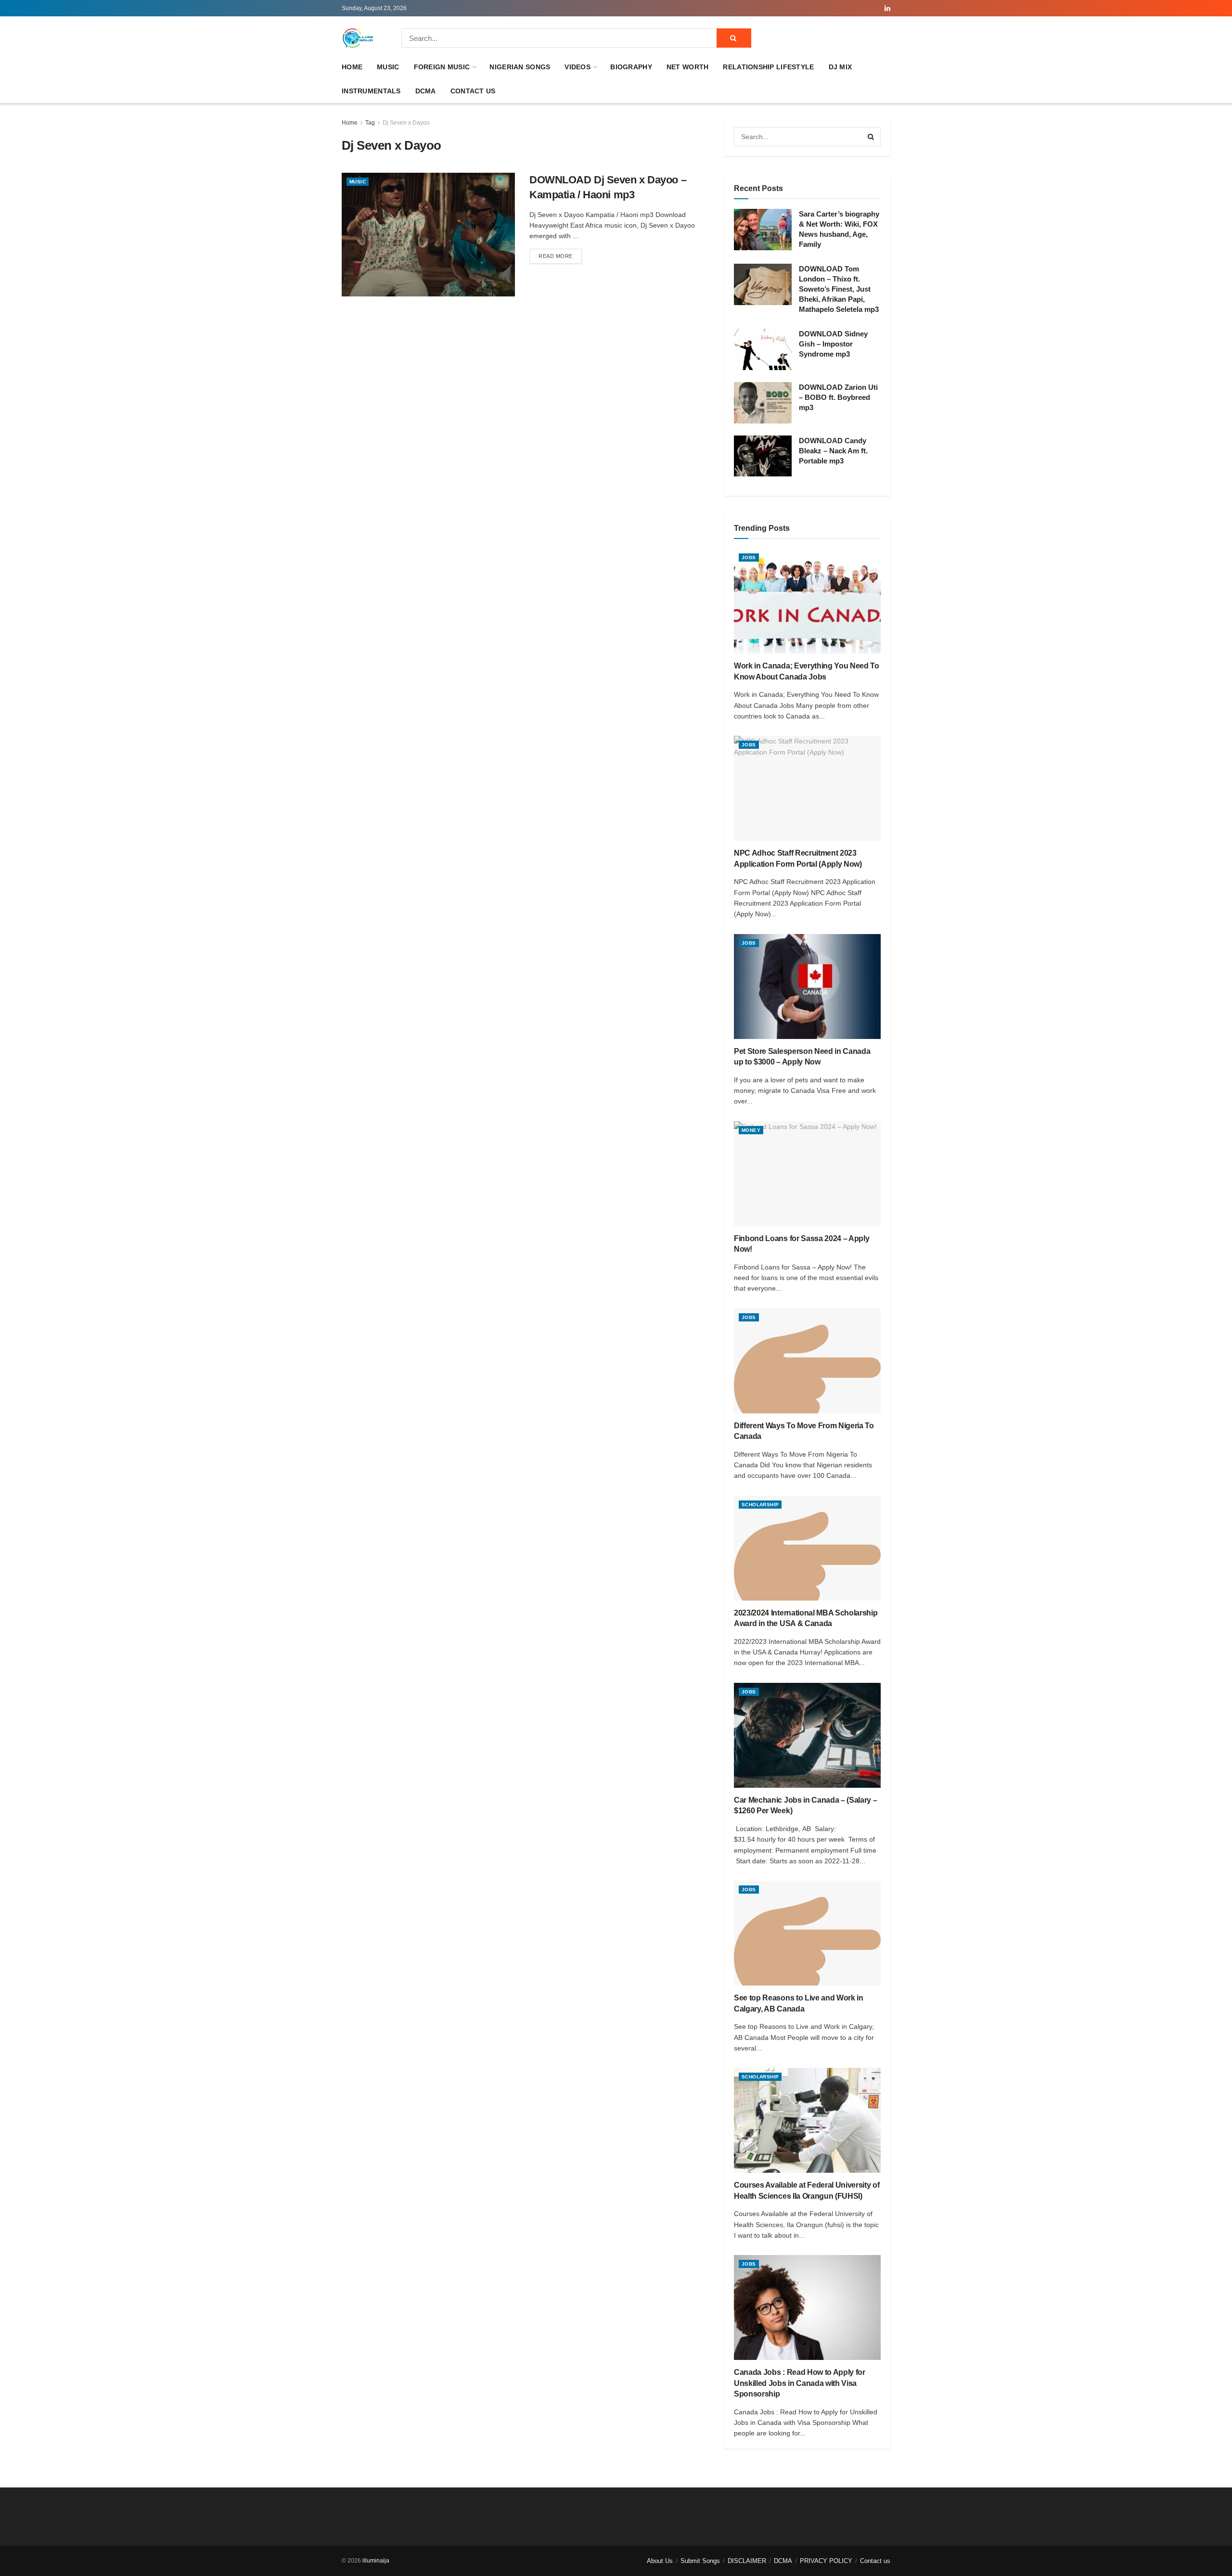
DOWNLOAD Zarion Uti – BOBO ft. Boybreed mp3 (838, 397)
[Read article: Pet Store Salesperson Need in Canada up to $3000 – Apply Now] (807, 987)
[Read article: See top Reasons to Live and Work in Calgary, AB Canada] (807, 1933)
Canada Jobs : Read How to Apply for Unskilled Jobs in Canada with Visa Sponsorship (800, 2383)
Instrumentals (371, 91)
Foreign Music (442, 67)
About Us (660, 2561)
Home (352, 67)
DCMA (426, 91)
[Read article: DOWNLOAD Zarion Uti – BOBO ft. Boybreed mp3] (763, 403)
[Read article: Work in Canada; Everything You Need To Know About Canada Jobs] (807, 601)
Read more (560, 256)
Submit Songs (700, 2561)
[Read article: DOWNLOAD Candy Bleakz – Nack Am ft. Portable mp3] (763, 456)
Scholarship (760, 1505)
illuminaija (376, 2561)
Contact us (473, 91)
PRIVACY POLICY (826, 2561)
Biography (631, 67)
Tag (370, 123)
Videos (577, 67)
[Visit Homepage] (358, 38)
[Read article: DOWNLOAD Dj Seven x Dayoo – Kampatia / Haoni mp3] (428, 235)
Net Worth (688, 67)
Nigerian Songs (520, 67)
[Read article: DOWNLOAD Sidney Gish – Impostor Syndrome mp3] (763, 349)
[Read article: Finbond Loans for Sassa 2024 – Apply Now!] (807, 1174)
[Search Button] (734, 38)
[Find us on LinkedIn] (887, 8)
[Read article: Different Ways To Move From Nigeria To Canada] (807, 1361)
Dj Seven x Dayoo (406, 123)
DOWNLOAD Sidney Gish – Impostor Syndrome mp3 (833, 344)
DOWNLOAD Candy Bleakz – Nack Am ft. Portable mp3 (833, 451)
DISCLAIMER (747, 2561)
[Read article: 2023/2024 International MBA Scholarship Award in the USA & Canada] (807, 1548)
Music (388, 67)
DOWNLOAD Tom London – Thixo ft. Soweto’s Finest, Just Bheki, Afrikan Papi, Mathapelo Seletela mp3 (839, 289)
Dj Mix (841, 67)
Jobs (749, 557)
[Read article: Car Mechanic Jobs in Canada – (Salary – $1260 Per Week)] (807, 1735)
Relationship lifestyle (768, 67)
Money (751, 1130)
